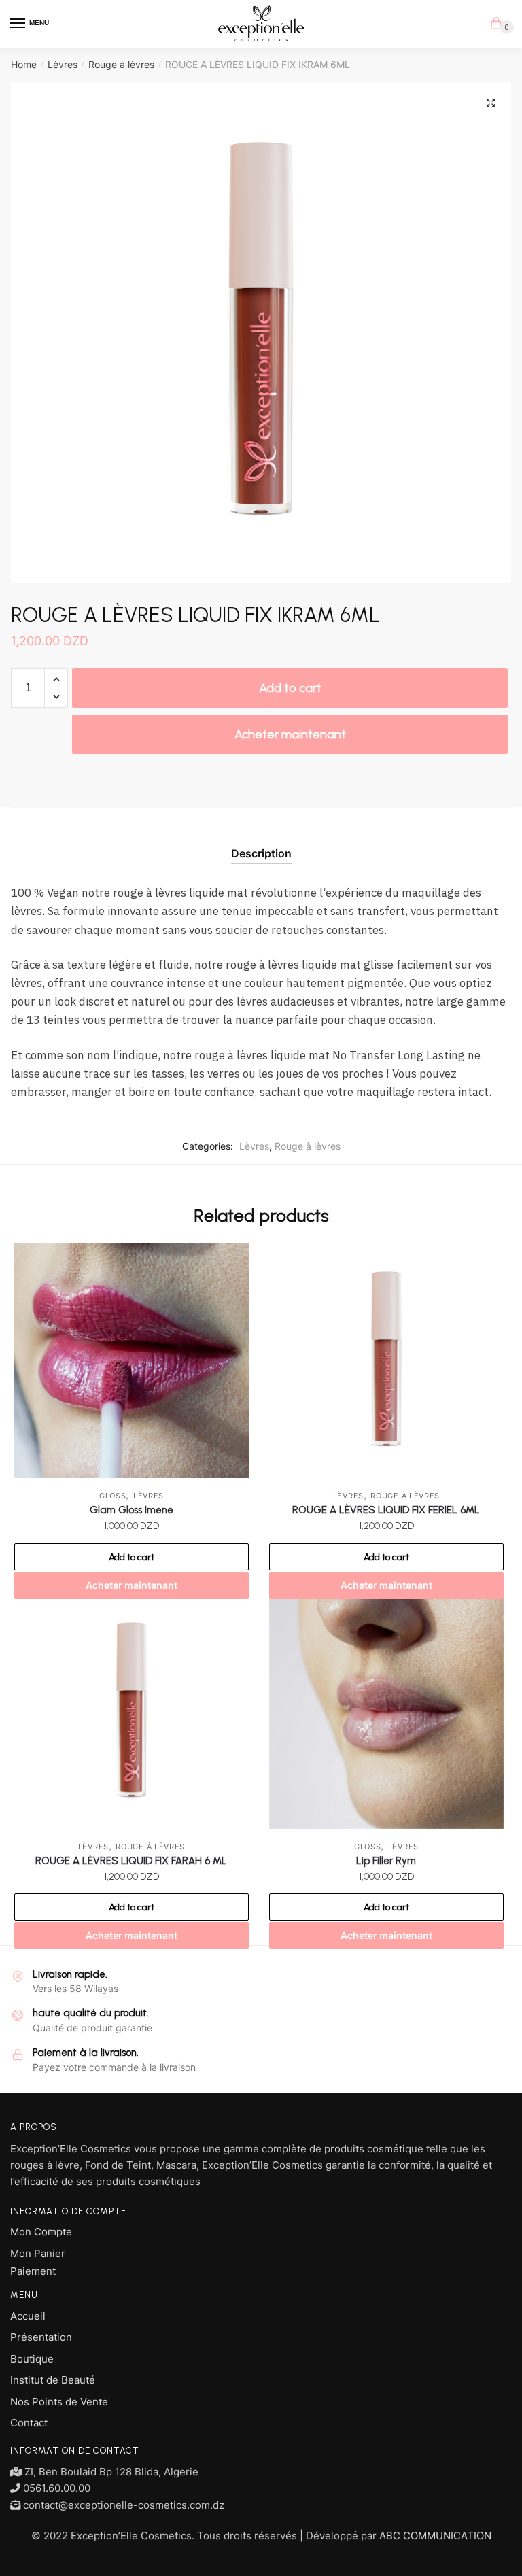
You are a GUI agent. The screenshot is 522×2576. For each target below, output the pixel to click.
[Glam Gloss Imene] (132, 1361)
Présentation (41, 2337)
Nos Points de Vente (59, 2402)
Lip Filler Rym (386, 1861)
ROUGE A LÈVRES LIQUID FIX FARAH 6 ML (131, 1861)
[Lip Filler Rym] (386, 1712)
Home (24, 64)
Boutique (32, 2359)
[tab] (261, 843)
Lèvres (63, 64)
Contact (29, 2423)
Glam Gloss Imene (132, 1510)
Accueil (28, 2316)
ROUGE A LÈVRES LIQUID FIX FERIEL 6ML (386, 1510)
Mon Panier (38, 2253)
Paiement (33, 2271)
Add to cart (290, 688)
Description (261, 853)
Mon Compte (41, 2232)
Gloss (113, 1496)
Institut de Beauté (53, 2380)
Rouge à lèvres (121, 64)
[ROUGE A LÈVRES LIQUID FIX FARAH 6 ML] (132, 1712)
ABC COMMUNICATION (435, 2536)
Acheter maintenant (290, 734)
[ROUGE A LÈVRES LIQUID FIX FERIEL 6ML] (386, 1361)
